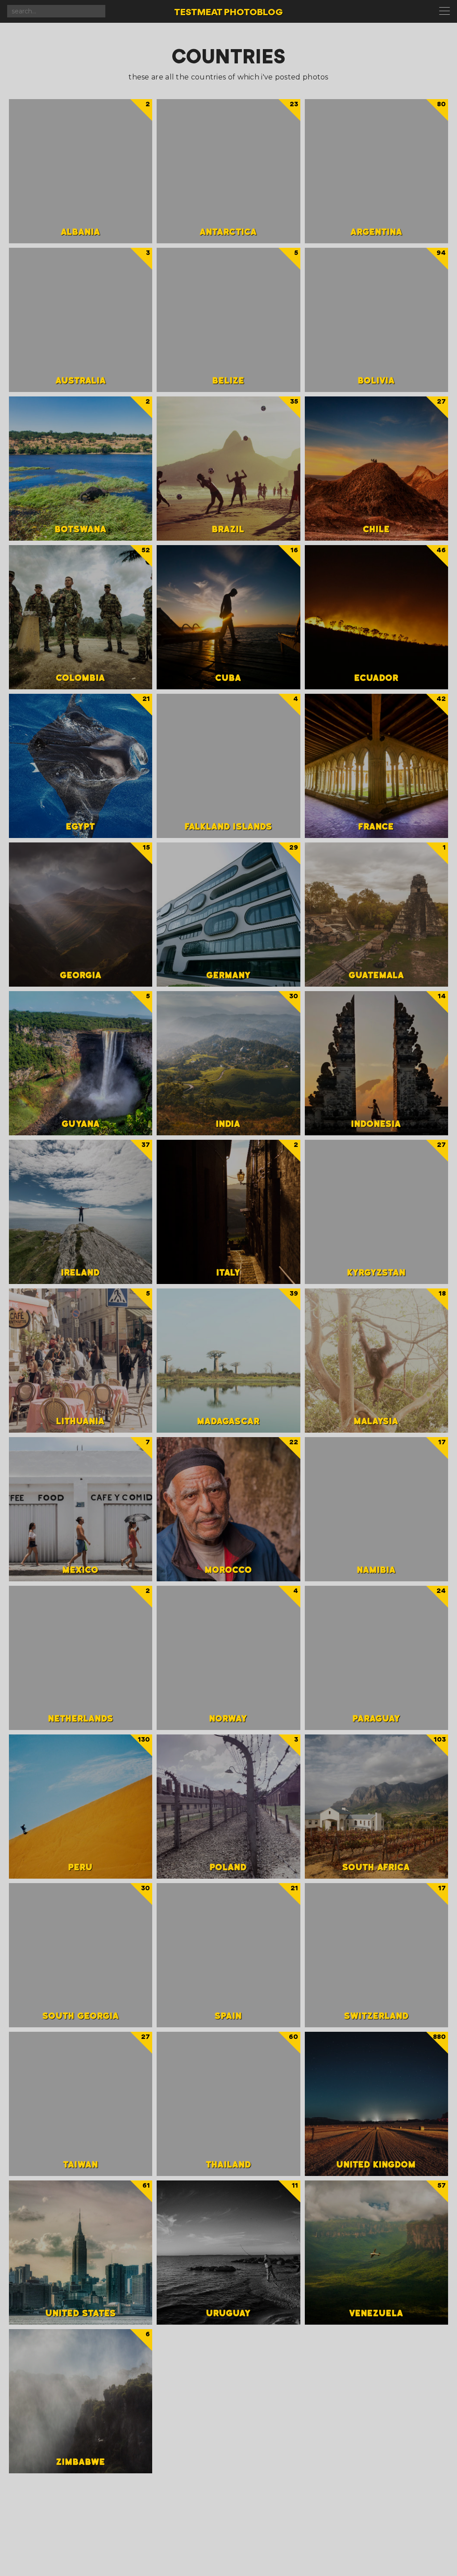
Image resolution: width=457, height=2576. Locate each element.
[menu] (446, 12)
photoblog (228, 13)
